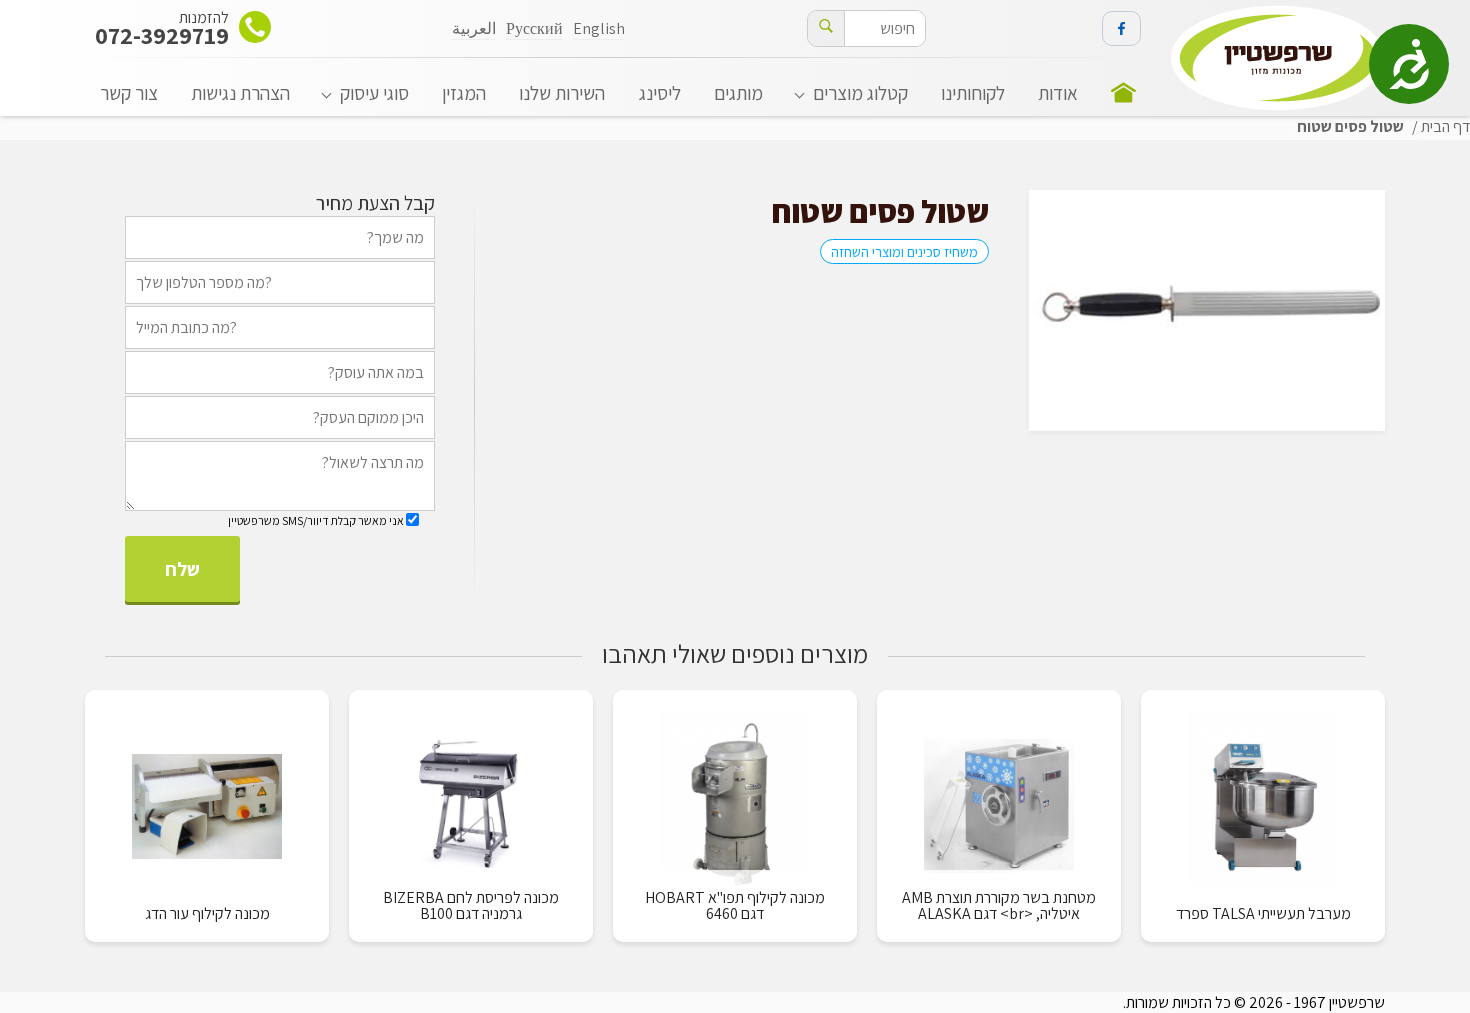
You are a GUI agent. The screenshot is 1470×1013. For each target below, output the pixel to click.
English (599, 28)
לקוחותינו (973, 93)
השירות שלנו (562, 93)
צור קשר (129, 93)
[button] (826, 28)
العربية (474, 28)
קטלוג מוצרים (860, 93)
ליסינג (660, 93)
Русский (534, 28)
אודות (1058, 93)
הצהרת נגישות (240, 93)
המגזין (464, 93)
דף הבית (1445, 126)
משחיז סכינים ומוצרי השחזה (904, 251)
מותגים (738, 93)
